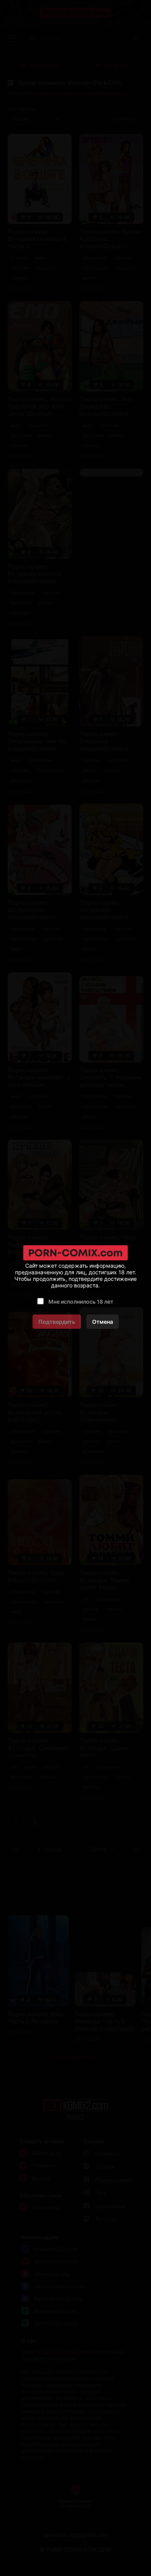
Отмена (103, 1322)
